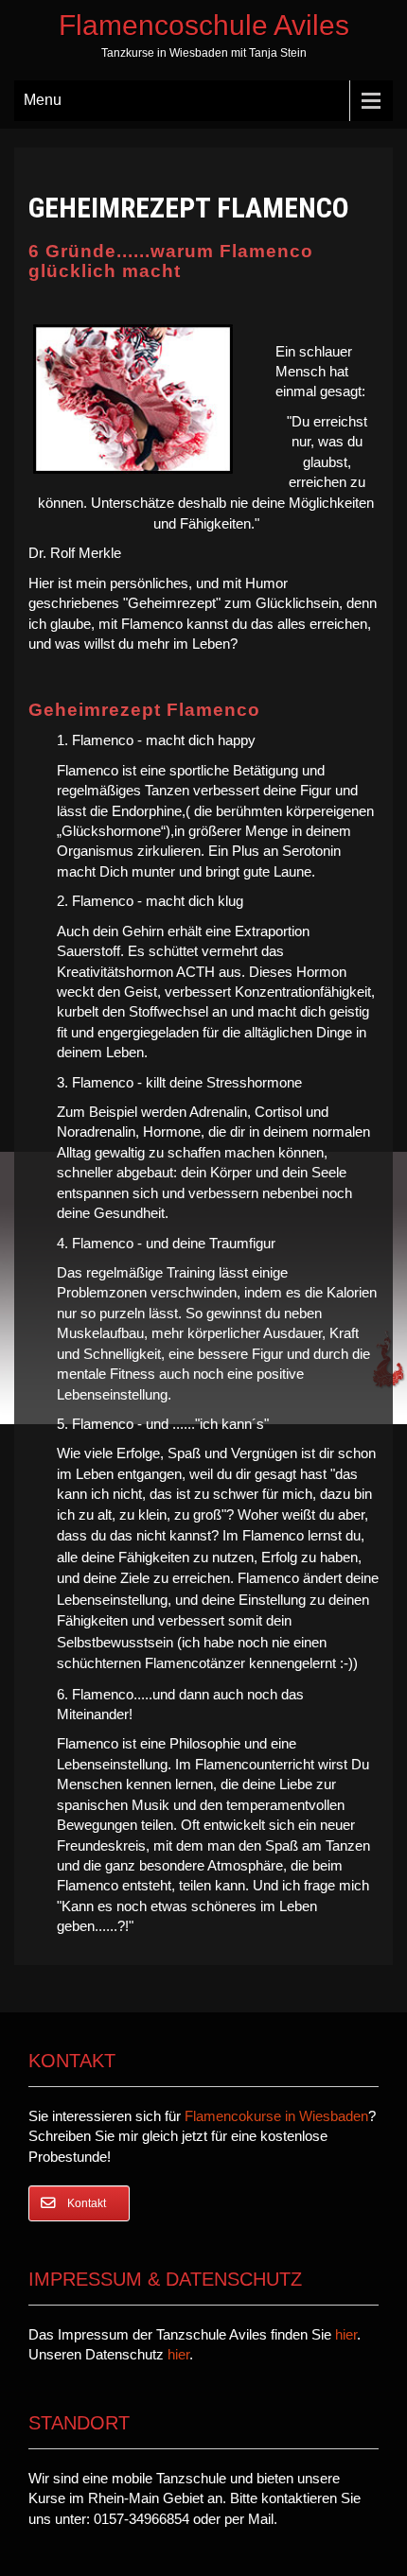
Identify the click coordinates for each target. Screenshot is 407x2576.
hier (346, 2334)
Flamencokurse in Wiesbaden (276, 2116)
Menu (43, 100)
